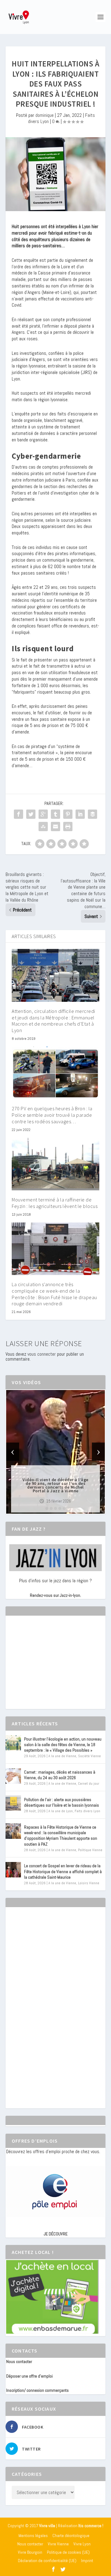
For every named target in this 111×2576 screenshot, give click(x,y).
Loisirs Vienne (89, 1883)
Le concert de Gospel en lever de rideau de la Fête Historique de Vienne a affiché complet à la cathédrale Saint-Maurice (63, 1871)
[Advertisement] (52, 1668)
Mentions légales (33, 2536)
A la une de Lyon (61, 1811)
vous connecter (42, 1354)
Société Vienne (89, 1756)
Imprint (87, 2561)
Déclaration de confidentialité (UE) (47, 2561)
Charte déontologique (71, 2536)
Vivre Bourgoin (30, 2552)
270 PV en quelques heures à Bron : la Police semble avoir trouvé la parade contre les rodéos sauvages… (52, 1115)
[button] (47, 1508)
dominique (45, 115)
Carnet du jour (89, 1783)
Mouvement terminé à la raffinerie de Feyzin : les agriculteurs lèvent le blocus (55, 1203)
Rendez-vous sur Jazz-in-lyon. (55, 1595)
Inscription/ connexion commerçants (37, 2390)
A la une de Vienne (62, 1756)
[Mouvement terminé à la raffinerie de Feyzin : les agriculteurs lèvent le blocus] (55, 1164)
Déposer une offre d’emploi (29, 2376)
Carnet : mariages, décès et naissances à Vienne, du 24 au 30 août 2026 (60, 1775)
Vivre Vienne (58, 2544)
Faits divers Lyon (87, 1811)
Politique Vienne (90, 1850)
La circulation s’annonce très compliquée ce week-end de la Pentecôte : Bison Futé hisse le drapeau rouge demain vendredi (54, 1294)
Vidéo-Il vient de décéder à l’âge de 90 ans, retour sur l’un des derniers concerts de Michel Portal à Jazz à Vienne (55, 1485)
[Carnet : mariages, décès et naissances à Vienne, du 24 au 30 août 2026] (13, 1776)
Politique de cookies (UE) (68, 2552)
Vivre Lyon (82, 2544)
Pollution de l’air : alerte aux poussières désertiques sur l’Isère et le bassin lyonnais (62, 1802)
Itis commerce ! (91, 2526)
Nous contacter (19, 2361)
